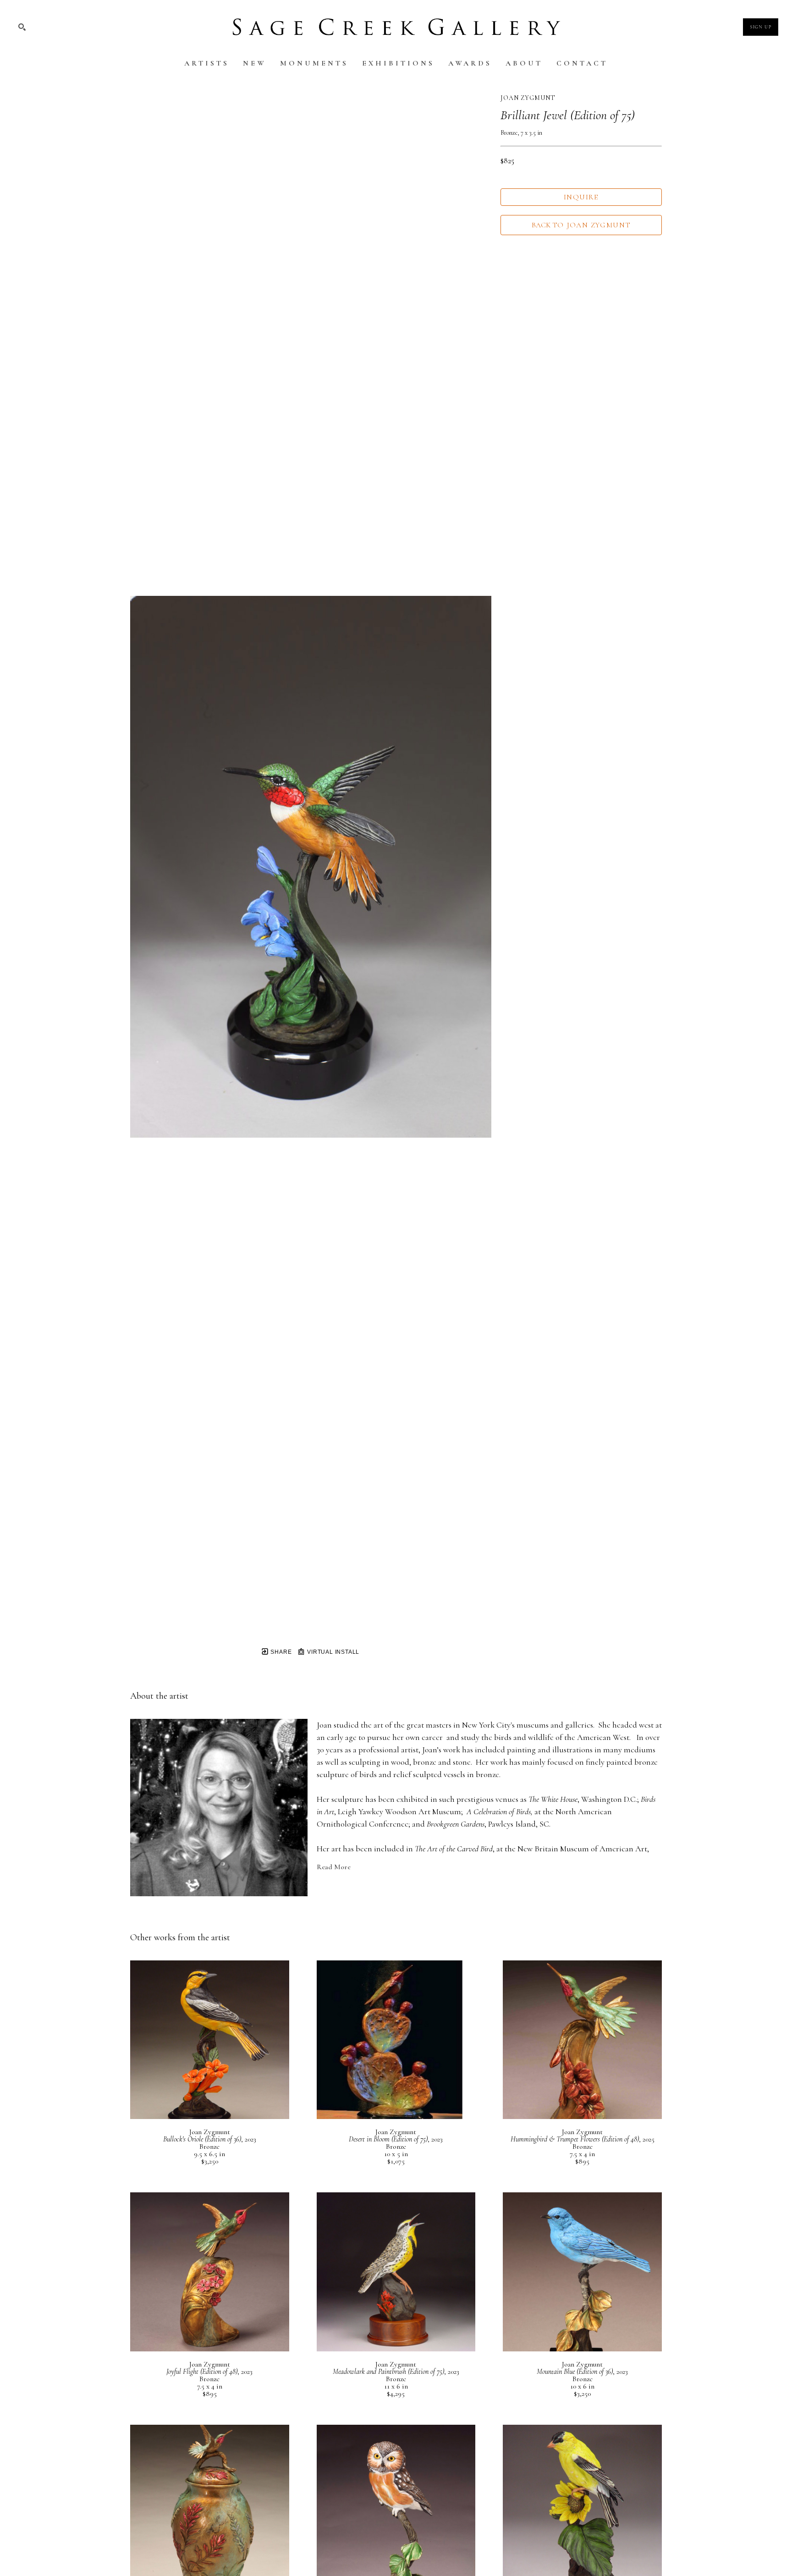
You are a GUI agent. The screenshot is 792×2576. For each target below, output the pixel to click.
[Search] (22, 27)
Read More (334, 1867)
